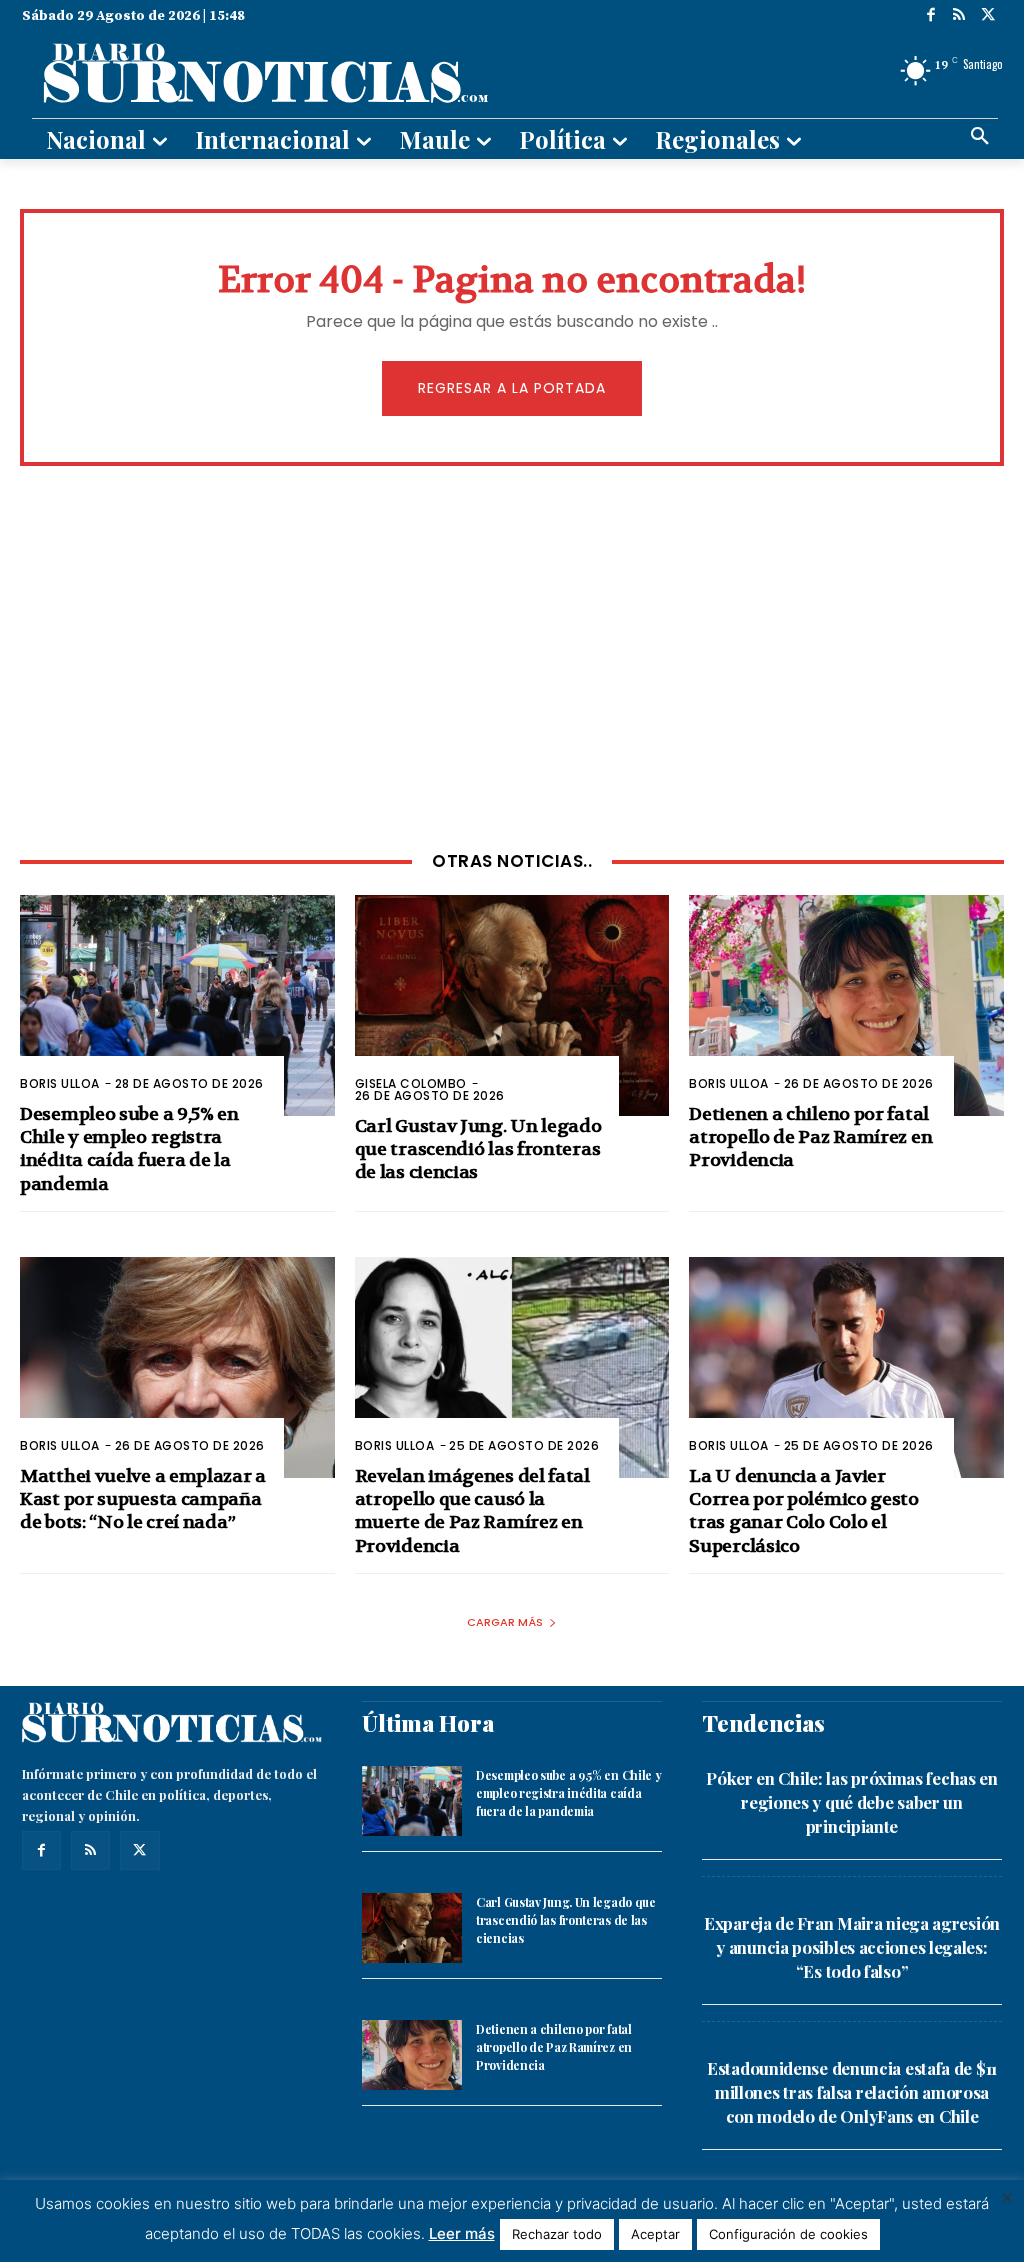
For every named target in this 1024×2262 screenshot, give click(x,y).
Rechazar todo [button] (557, 2234)
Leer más (462, 2233)
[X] (988, 16)
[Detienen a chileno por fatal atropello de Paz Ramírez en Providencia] (846, 1005)
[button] (980, 137)
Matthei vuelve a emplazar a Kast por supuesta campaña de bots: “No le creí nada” (143, 1500)
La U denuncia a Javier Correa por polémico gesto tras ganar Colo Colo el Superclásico (804, 1511)
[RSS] (959, 16)
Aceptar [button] (655, 2234)
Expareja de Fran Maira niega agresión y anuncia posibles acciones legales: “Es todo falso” (852, 1947)
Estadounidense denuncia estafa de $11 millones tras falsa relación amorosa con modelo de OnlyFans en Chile (852, 2092)
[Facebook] (931, 16)
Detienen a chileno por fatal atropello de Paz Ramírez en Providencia (810, 1138)
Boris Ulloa (60, 1083)
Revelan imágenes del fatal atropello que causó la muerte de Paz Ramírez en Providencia (472, 1511)
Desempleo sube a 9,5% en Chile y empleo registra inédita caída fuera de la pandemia (129, 1149)
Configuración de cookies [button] (788, 2234)
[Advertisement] (512, 656)
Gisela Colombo (411, 1083)
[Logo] (353, 71)
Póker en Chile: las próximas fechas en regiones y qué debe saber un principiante (852, 1802)
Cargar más (505, 1622)
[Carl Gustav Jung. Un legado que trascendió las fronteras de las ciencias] (512, 1005)
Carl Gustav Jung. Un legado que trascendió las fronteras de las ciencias (478, 1150)
